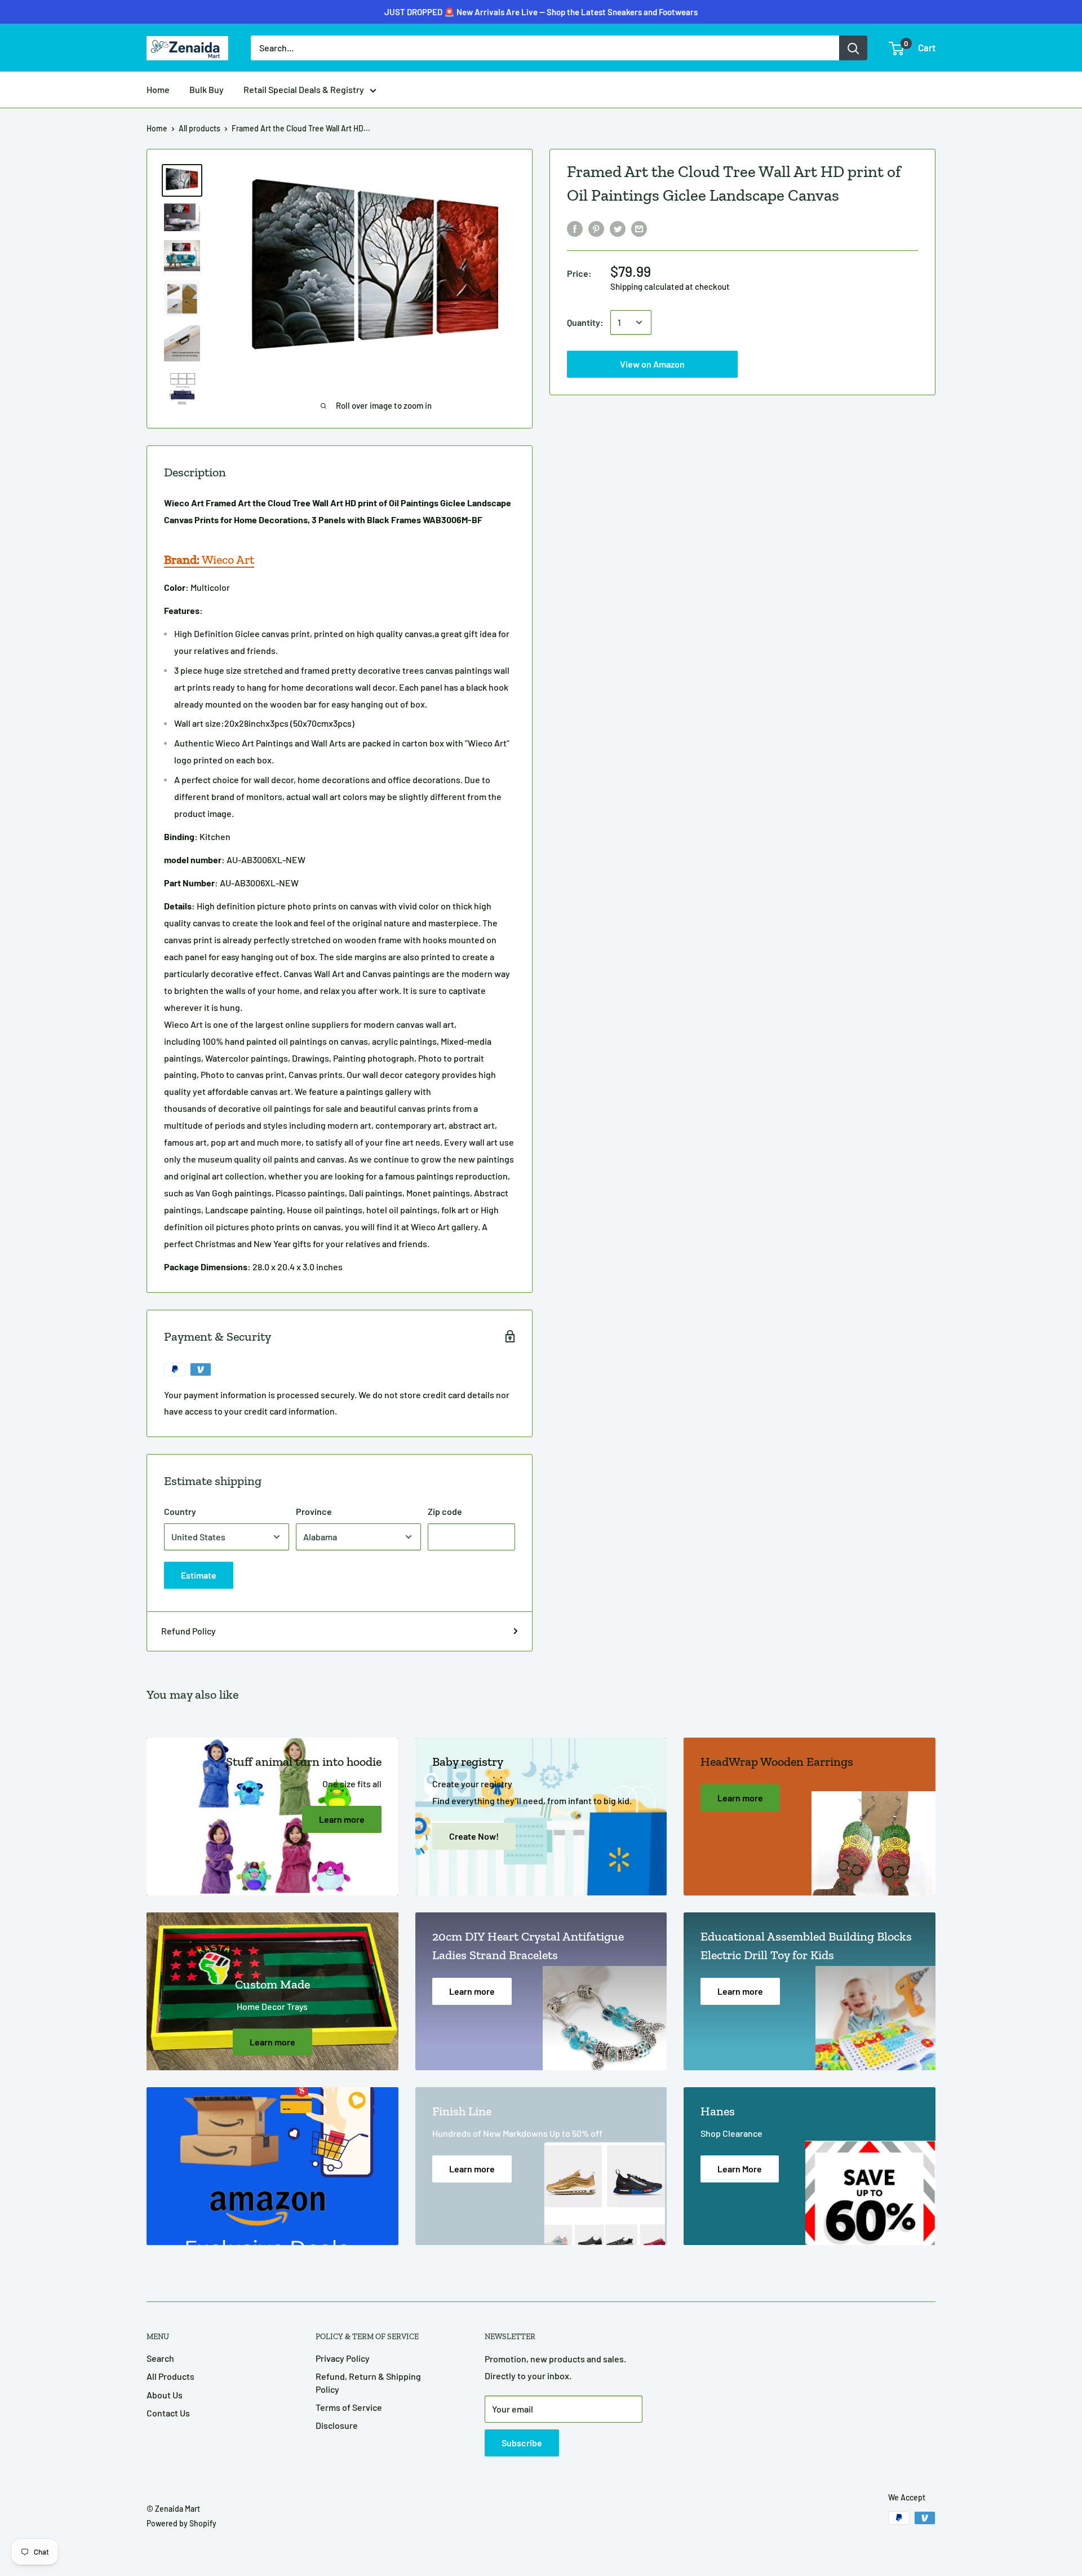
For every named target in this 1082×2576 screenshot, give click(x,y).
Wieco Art (209, 560)
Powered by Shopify (181, 2523)
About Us (165, 2395)
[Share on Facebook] (575, 228)
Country (180, 1511)
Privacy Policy (343, 2358)
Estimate (199, 1575)
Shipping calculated (647, 286)
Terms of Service (349, 2407)
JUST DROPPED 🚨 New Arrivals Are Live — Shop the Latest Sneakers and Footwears (541, 12)
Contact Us (168, 2413)
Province (314, 1511)
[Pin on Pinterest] (596, 228)
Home (158, 89)
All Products (170, 2376)
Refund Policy (189, 1631)
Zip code (445, 1511)
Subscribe (522, 2443)
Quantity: (585, 322)
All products (199, 128)
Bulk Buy (207, 89)
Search (160, 2358)
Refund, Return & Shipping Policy (368, 2382)
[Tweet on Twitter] (618, 228)
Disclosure (337, 2425)
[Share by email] (639, 228)
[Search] (853, 48)
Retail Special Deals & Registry (304, 89)
